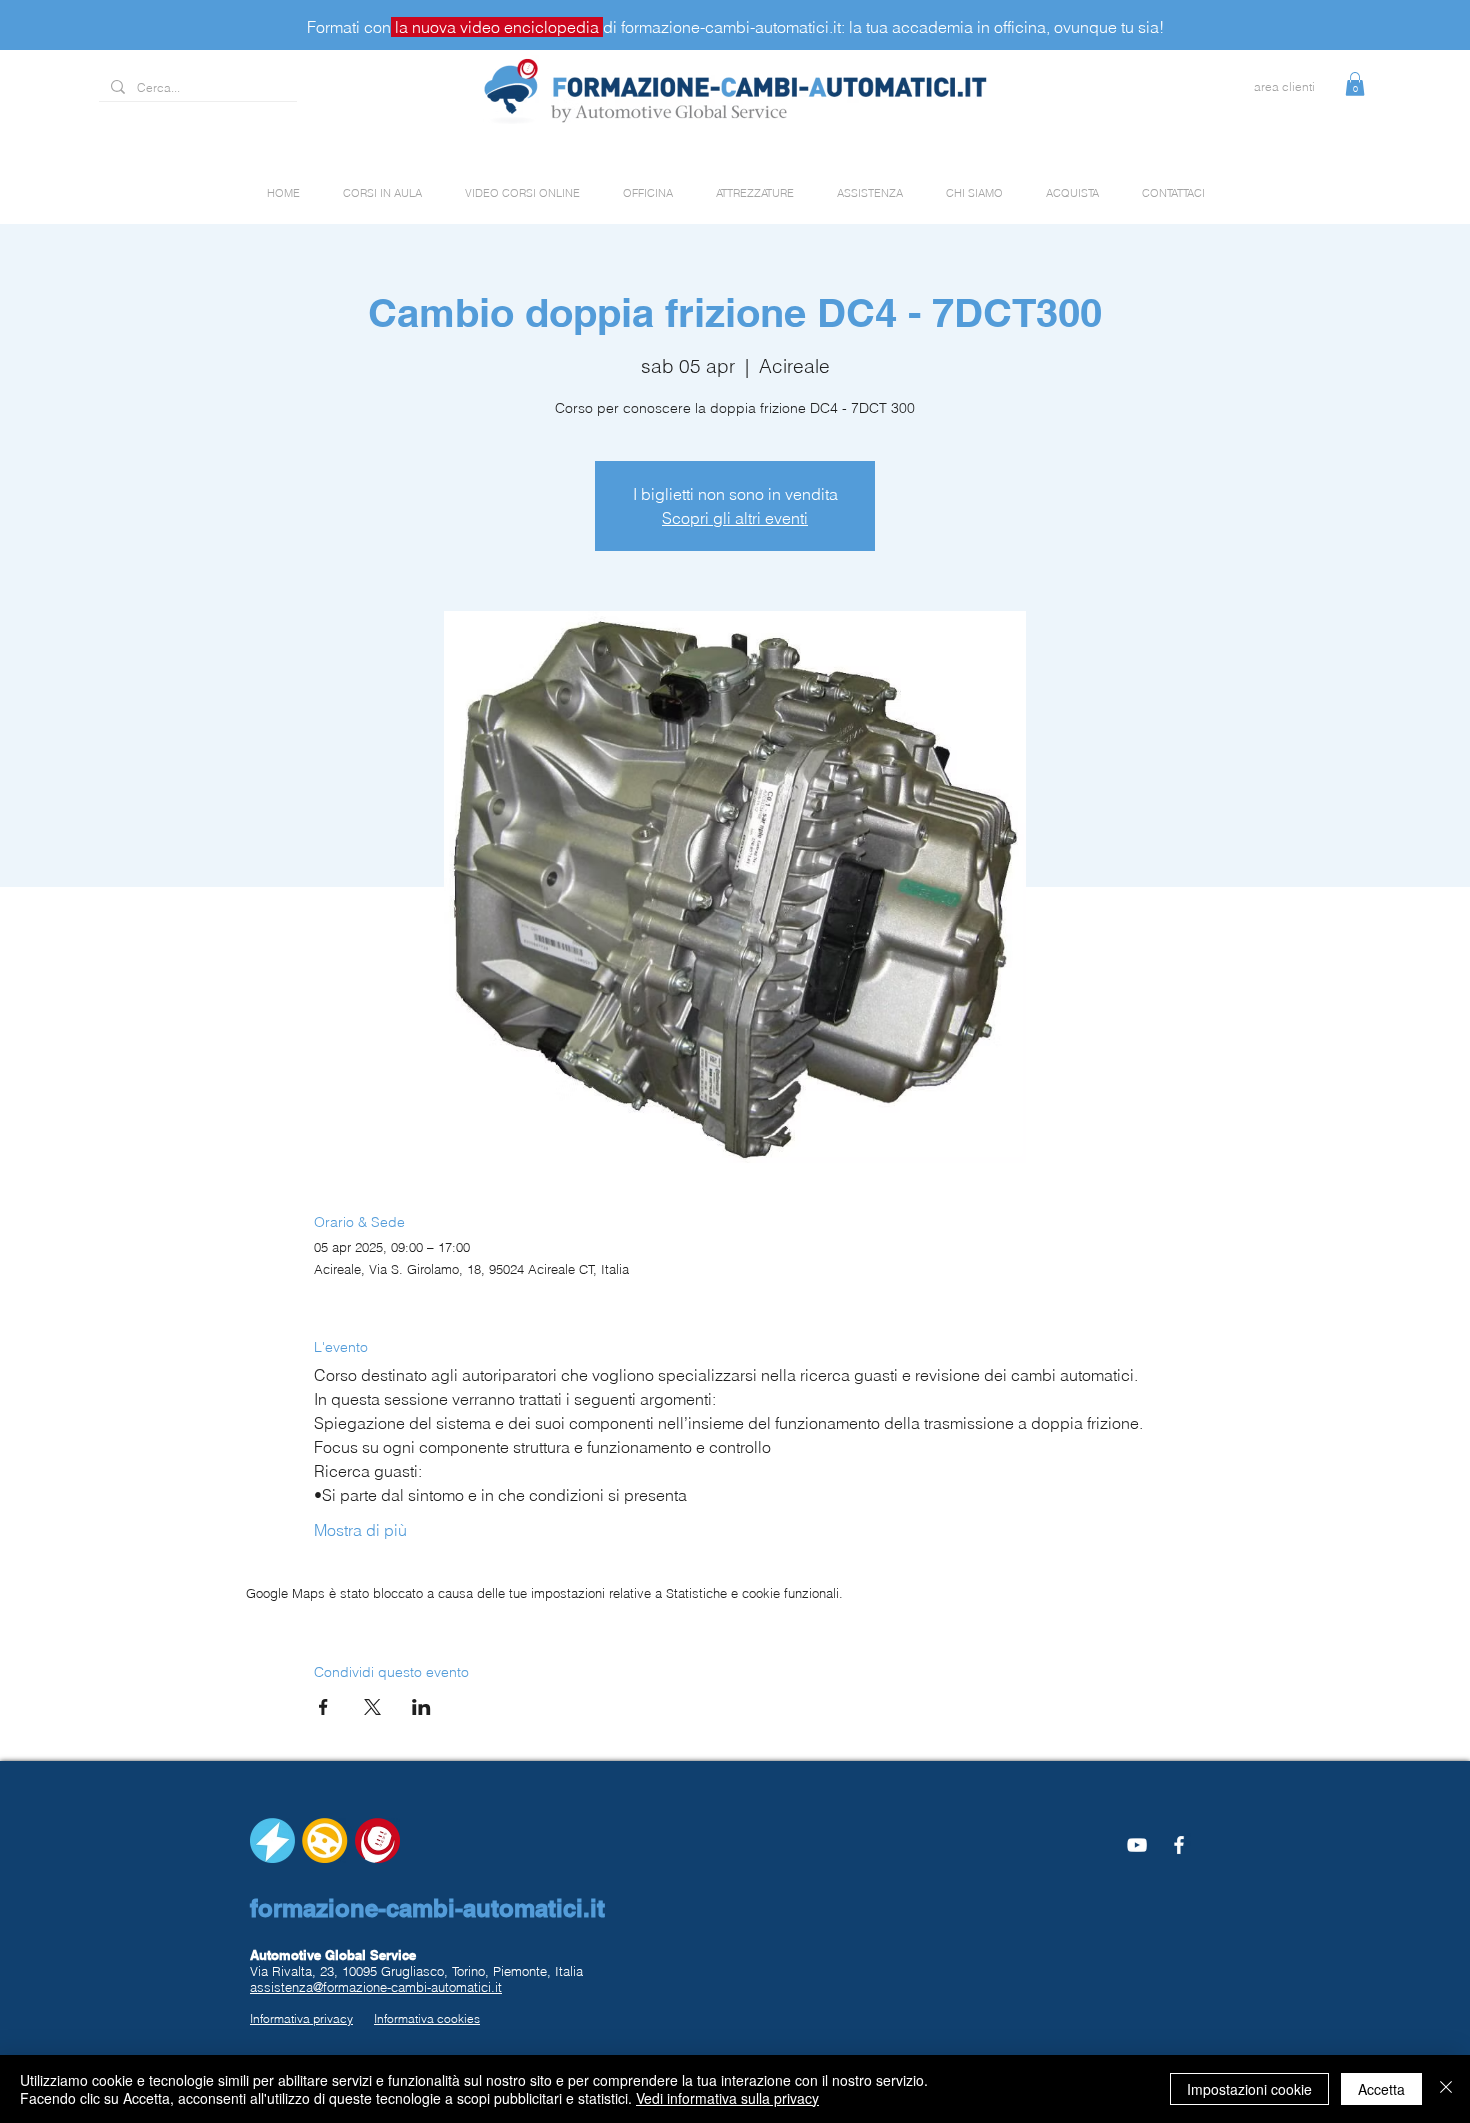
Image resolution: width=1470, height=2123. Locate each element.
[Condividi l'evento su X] (372, 1707)
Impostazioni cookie (1249, 2089)
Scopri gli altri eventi (735, 518)
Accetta (1381, 2089)
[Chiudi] (1446, 2089)
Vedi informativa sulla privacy (727, 2098)
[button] (1355, 84)
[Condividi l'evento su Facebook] (323, 1707)
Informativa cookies (427, 2018)
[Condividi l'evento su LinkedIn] (421, 1707)
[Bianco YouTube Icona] (1137, 1845)
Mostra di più (360, 1530)
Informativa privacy (301, 2018)
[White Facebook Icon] (1179, 1845)
